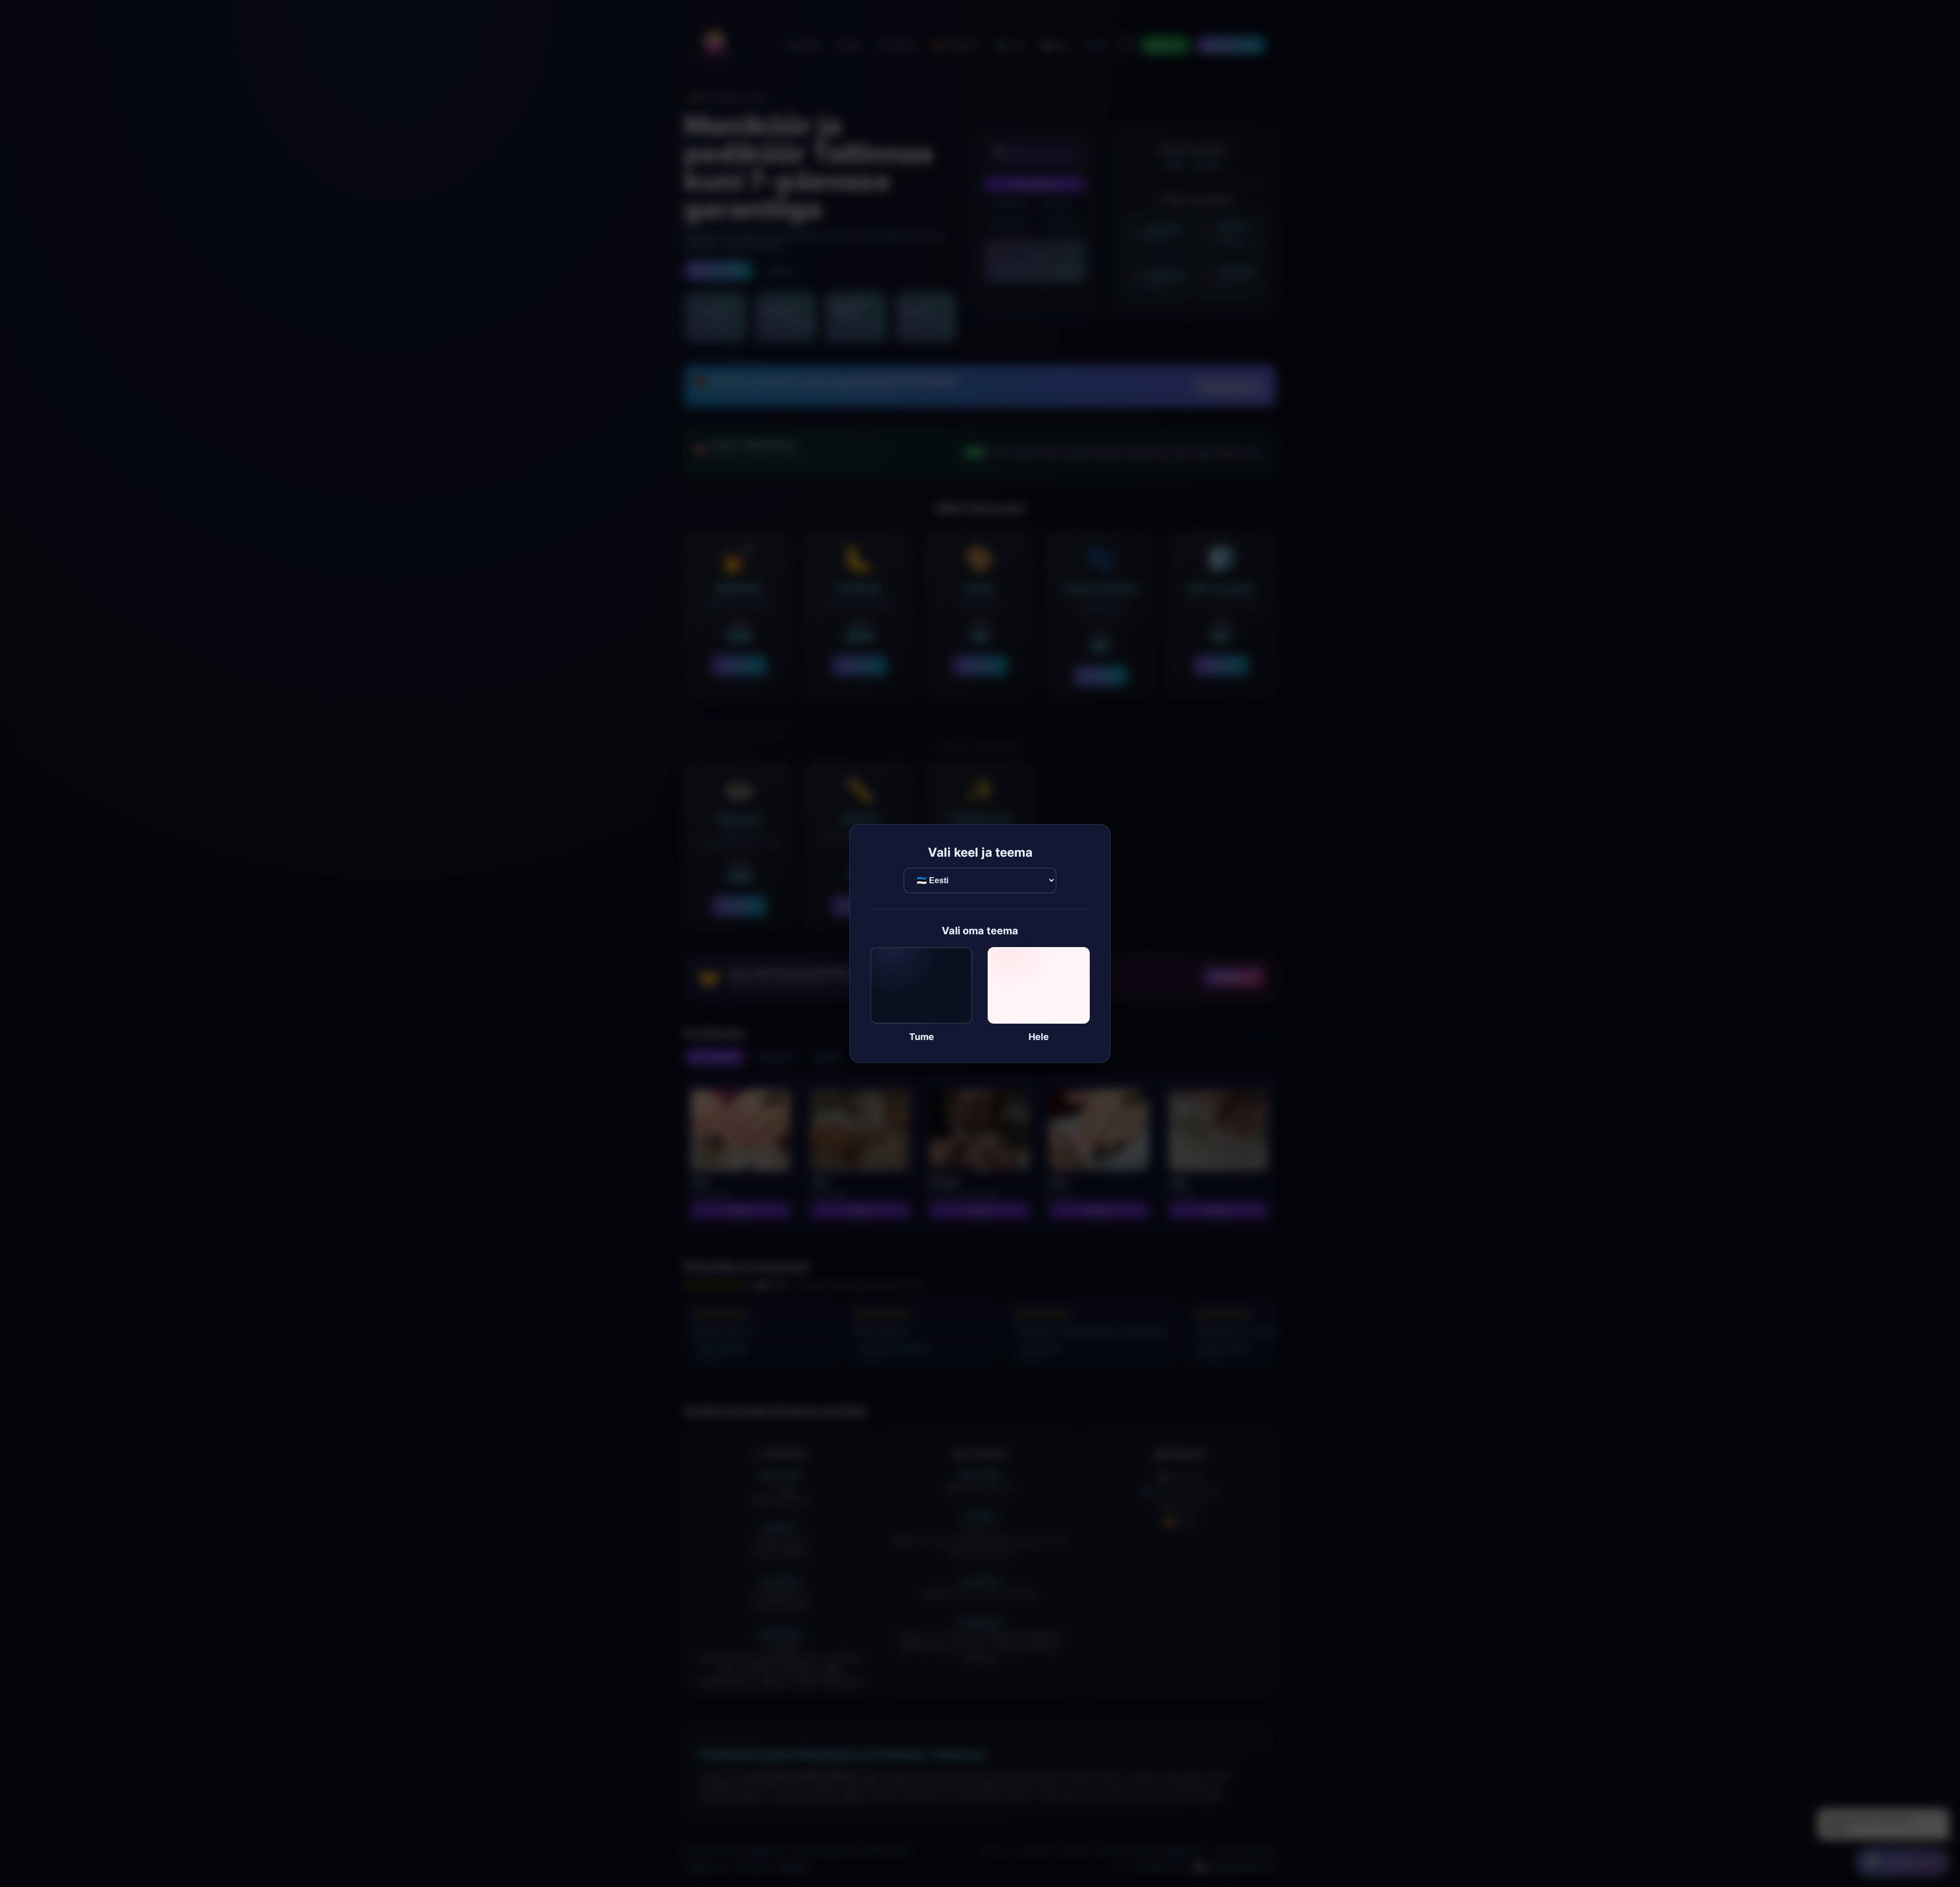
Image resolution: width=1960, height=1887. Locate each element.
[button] (921, 995)
